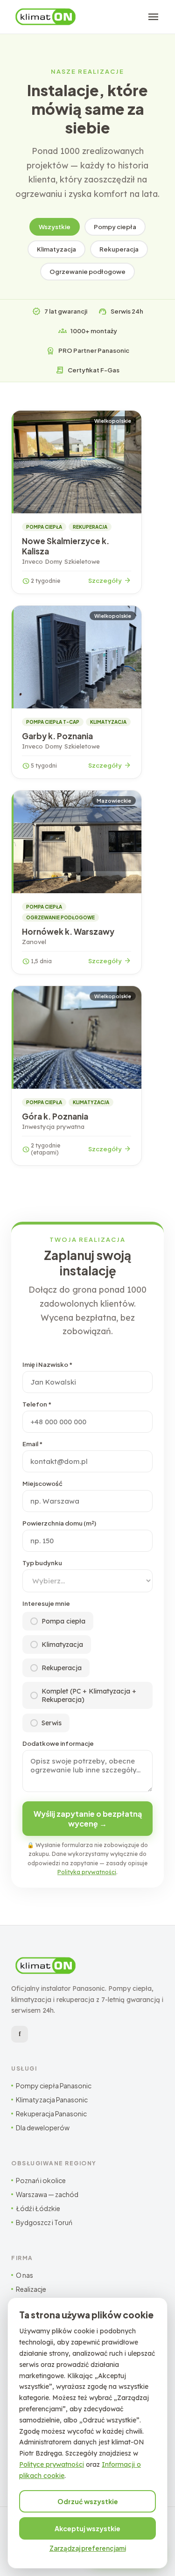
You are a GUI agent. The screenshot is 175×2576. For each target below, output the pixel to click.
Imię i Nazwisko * (47, 1365)
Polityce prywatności (52, 2464)
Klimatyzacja (56, 249)
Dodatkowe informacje (58, 1743)
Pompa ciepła (63, 1621)
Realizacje (31, 2289)
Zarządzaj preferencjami (88, 2548)
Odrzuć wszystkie (88, 2501)
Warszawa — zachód (47, 2194)
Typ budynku (42, 1563)
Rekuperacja (119, 249)
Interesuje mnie (46, 1603)
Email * (32, 1444)
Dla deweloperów (43, 2128)
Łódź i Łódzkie (38, 2208)
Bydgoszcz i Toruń (44, 2222)
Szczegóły (110, 581)
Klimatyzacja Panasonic (52, 2100)
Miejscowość (42, 1484)
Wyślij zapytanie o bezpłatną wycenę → (88, 1819)
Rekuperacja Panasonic (51, 2114)
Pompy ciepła (115, 227)
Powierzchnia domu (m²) (59, 1523)
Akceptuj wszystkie (87, 2528)
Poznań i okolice (41, 2180)
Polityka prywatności (87, 1872)
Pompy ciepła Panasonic (54, 2086)
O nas (24, 2275)
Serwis (52, 1723)
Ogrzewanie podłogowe (87, 272)
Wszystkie (55, 227)
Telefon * (37, 1404)
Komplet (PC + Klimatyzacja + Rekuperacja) (89, 1695)
